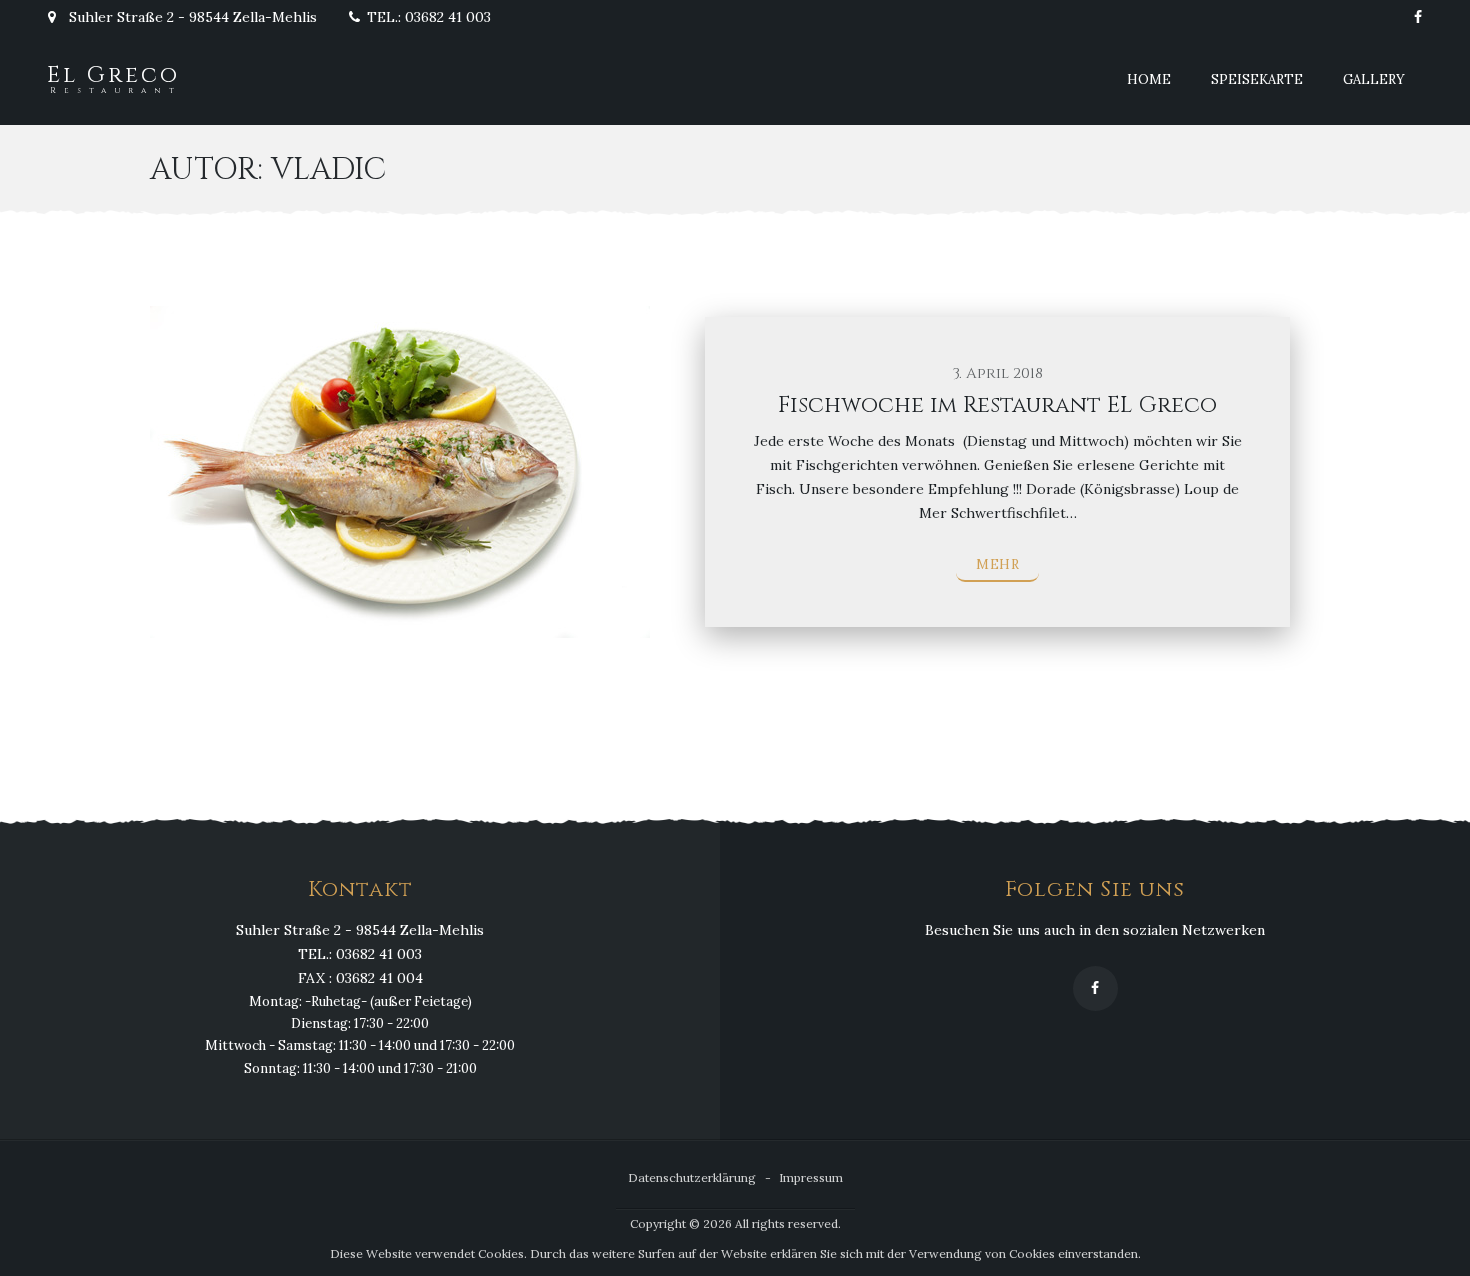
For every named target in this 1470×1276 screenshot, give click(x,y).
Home (1149, 79)
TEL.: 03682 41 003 (429, 17)
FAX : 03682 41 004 (360, 978)
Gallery (1374, 79)
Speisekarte (1257, 79)
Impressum (811, 1177)
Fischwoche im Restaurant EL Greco (997, 405)
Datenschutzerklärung (692, 1177)
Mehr (997, 564)
